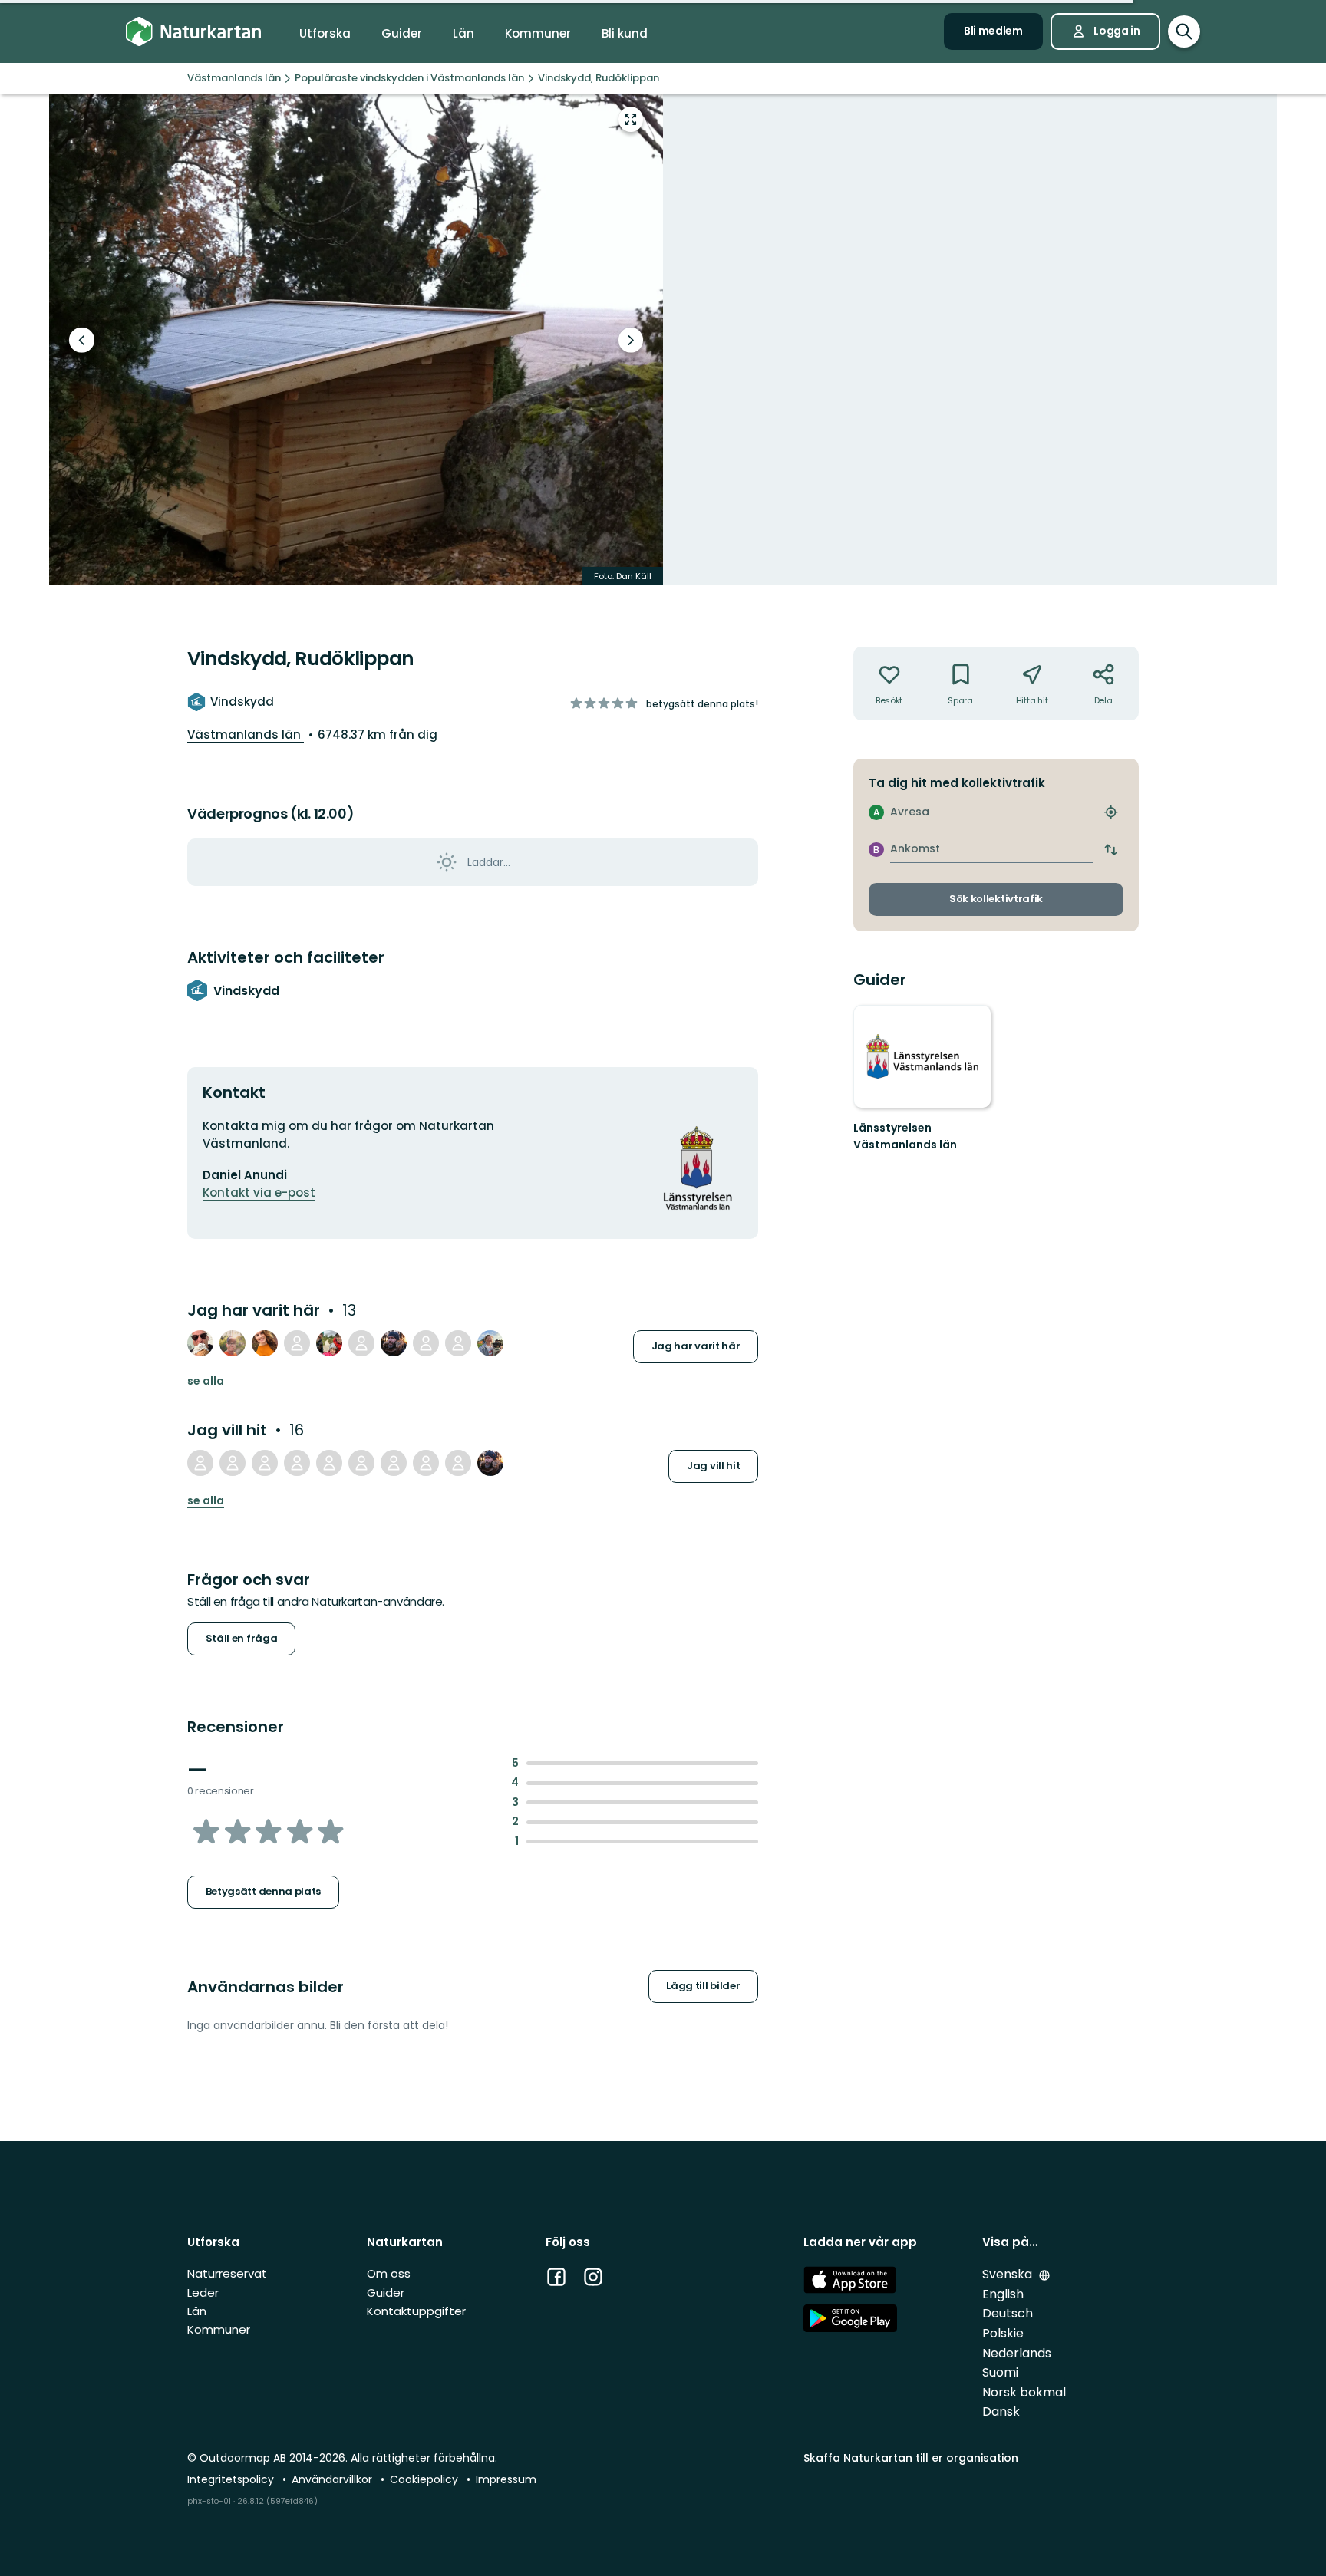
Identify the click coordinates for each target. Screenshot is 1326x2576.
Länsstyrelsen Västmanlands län (905, 1136)
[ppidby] (329, 1463)
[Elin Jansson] (297, 1343)
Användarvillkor (333, 2479)
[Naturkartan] (193, 32)
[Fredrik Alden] (458, 1463)
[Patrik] (458, 1343)
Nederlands (1017, 2353)
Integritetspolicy (232, 2479)
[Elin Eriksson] (394, 1463)
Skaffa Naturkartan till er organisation (911, 2458)
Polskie (1003, 2333)
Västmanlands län (246, 735)
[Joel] (233, 1463)
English (1003, 2294)
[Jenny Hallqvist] (265, 1463)
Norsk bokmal (1024, 2392)
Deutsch (1008, 2313)
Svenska (1009, 2274)
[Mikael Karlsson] (426, 1343)
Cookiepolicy (426, 2479)
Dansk (1001, 2411)
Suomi (1000, 2372)
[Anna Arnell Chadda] (490, 1343)
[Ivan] (329, 1343)
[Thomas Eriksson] (200, 1343)
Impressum (506, 2479)
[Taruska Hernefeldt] (361, 1343)
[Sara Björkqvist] (297, 1463)
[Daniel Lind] (233, 1343)
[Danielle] (426, 1463)
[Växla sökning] (1184, 31)
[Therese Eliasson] (265, 1343)
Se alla (206, 1381)
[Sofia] (200, 1463)
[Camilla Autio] (361, 1463)
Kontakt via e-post (259, 1192)
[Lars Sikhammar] (394, 1343)
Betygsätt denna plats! (702, 704)
